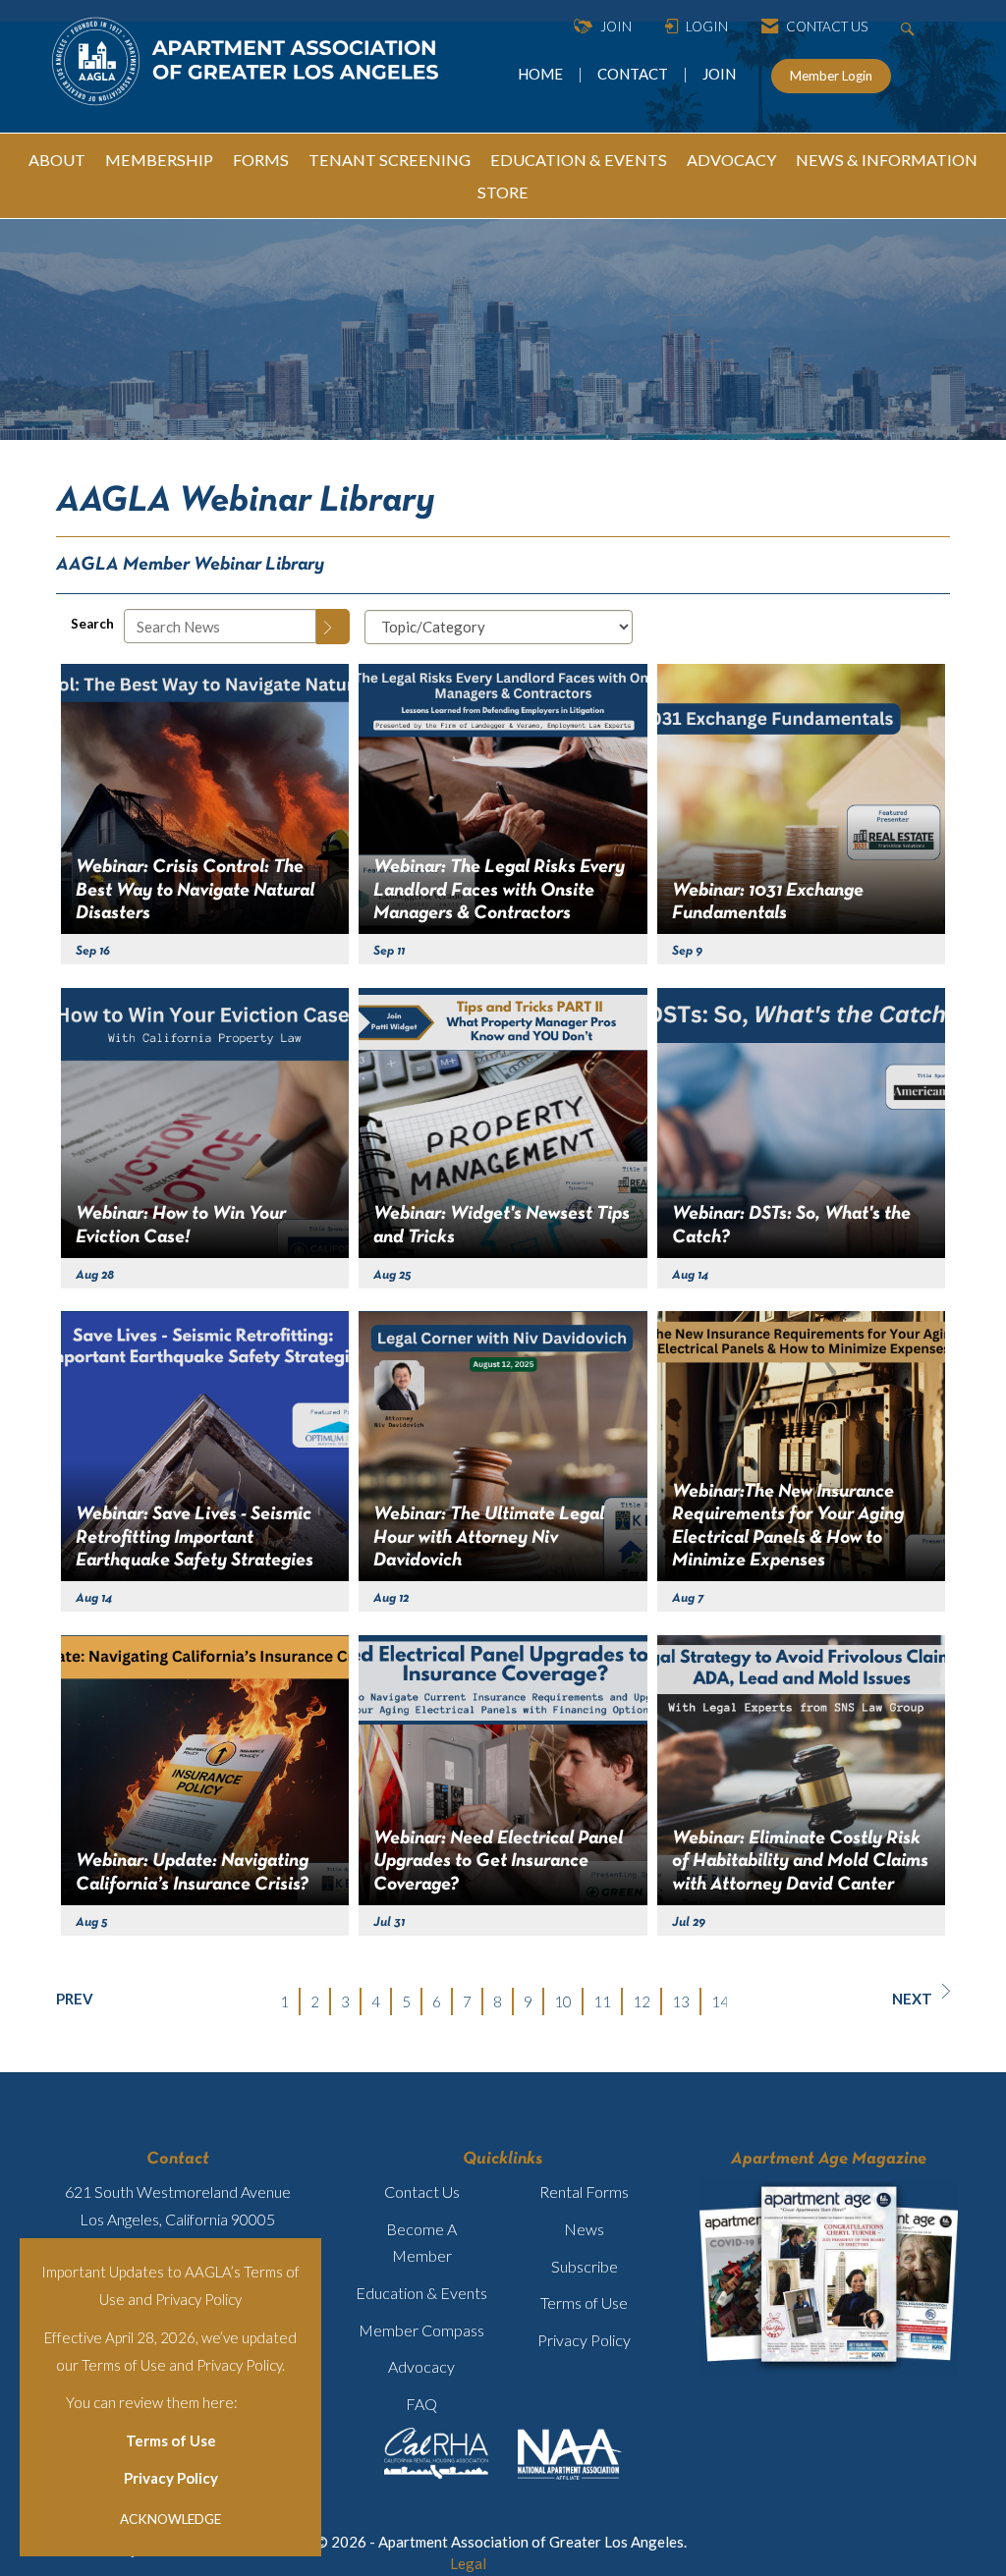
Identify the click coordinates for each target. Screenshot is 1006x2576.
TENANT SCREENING (390, 160)
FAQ (421, 2404)
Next (912, 1999)
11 (602, 2001)
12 (642, 2001)
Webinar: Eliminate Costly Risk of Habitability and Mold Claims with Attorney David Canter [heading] (800, 1862)
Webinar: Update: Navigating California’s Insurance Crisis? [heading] (192, 1872)
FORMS (261, 160)
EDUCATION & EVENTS (579, 160)
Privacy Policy (171, 2478)
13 (681, 2001)
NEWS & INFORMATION (887, 160)
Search (92, 624)
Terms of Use (171, 2440)
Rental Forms (584, 2192)
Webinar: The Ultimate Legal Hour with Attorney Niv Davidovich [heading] (489, 1537)
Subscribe (585, 2266)
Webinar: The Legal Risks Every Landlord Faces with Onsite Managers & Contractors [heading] (499, 890)
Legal (468, 2563)
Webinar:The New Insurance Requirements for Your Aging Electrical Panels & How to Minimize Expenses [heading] (788, 1526)
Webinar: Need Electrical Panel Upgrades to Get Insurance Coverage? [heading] (498, 1862)
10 (563, 2001)
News (584, 2229)
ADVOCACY (731, 160)
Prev (75, 1999)
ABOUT (57, 160)
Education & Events (421, 2293)
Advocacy (421, 2366)
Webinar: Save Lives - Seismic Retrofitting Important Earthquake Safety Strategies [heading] (195, 1537)
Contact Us (422, 2192)
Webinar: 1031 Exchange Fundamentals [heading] (768, 902)
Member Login (831, 76)
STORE (503, 192)
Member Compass (421, 2330)
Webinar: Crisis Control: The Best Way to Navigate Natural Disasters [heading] (195, 890)
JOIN (719, 74)
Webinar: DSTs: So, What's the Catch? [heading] (791, 1225)
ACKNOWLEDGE (170, 2519)
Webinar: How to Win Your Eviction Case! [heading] (181, 1225)
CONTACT (636, 74)
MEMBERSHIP (159, 160)
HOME (542, 74)
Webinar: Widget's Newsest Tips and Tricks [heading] (502, 1225)
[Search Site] (910, 27)
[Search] (333, 627)
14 (720, 2001)
